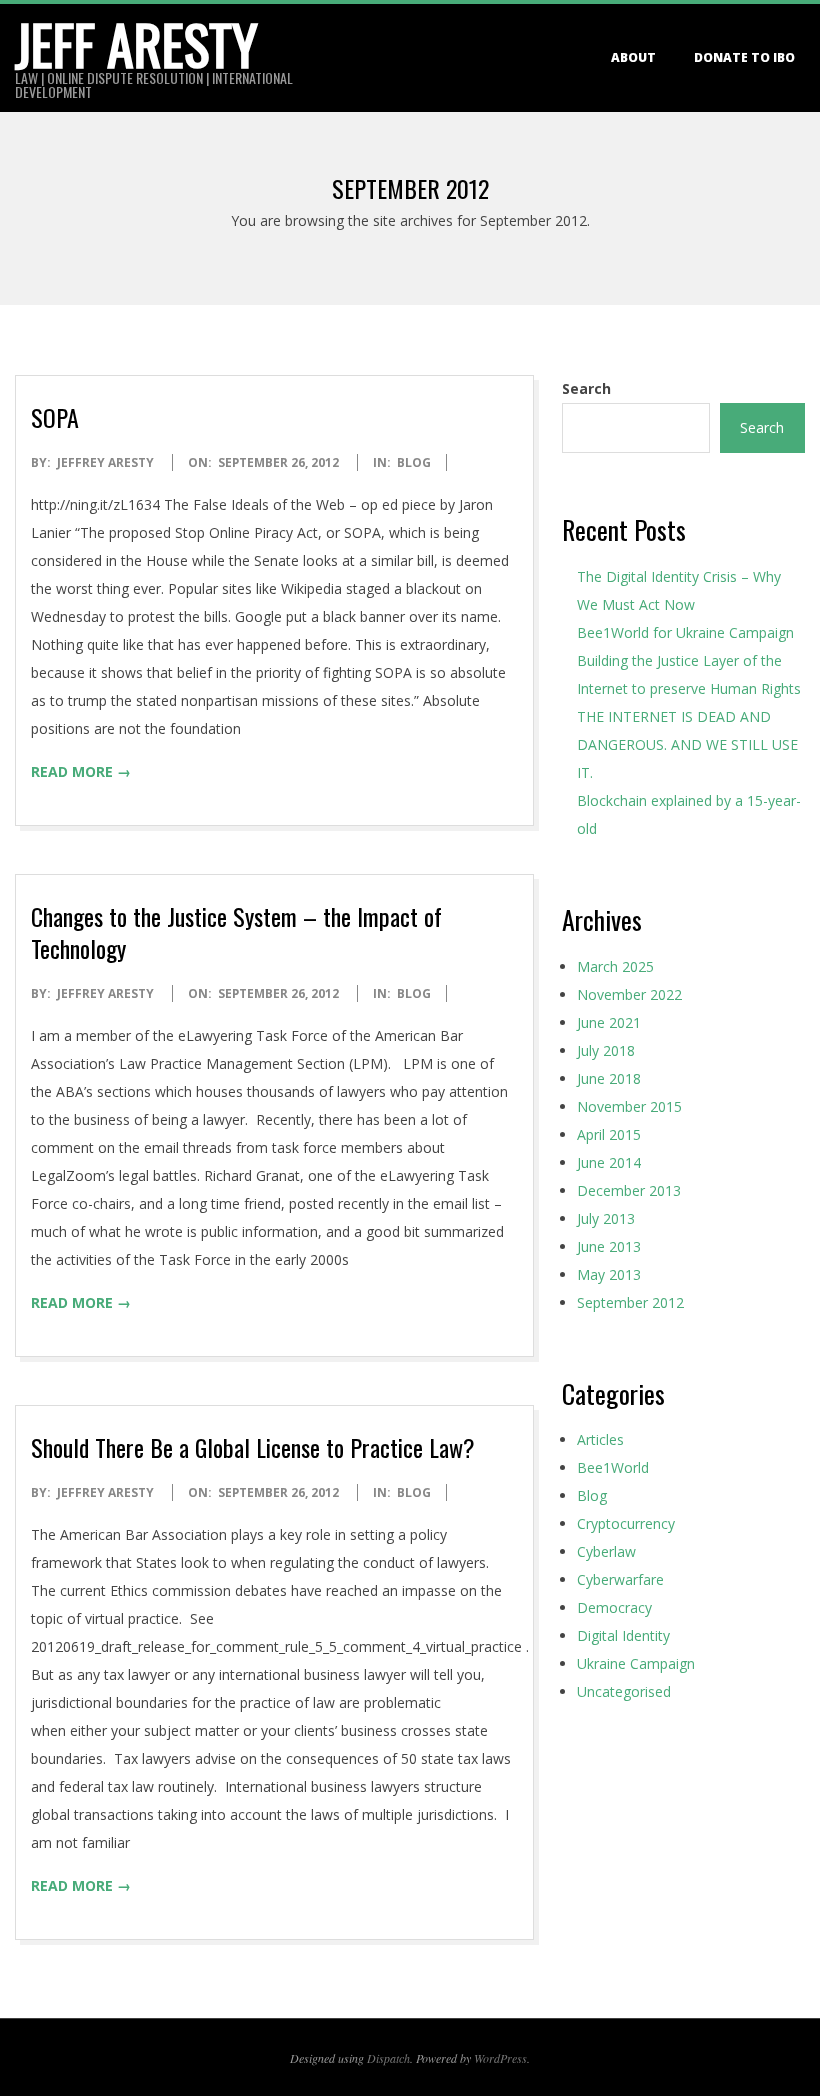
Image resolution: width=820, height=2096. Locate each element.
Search (586, 388)
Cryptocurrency (626, 1523)
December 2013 (629, 1190)
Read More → (81, 771)
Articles (600, 1439)
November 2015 (629, 1106)
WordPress (500, 2058)
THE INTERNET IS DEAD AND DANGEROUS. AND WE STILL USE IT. (687, 744)
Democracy (614, 1607)
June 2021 (609, 1022)
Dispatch (388, 2058)
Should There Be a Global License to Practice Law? (253, 1447)
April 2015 (609, 1134)
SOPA (55, 417)
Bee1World (613, 1467)
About (633, 57)
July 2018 (606, 1050)
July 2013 (606, 1218)
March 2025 (615, 966)
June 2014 (609, 1162)
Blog (414, 462)
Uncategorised (624, 1691)
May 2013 (609, 1274)
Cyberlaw (606, 1551)
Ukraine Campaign (636, 1663)
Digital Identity (623, 1635)
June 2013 (609, 1246)
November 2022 (629, 994)
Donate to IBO (744, 57)
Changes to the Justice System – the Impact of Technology (236, 932)
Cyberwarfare (620, 1579)
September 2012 (630, 1302)
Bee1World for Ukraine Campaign (687, 632)
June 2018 (609, 1078)
